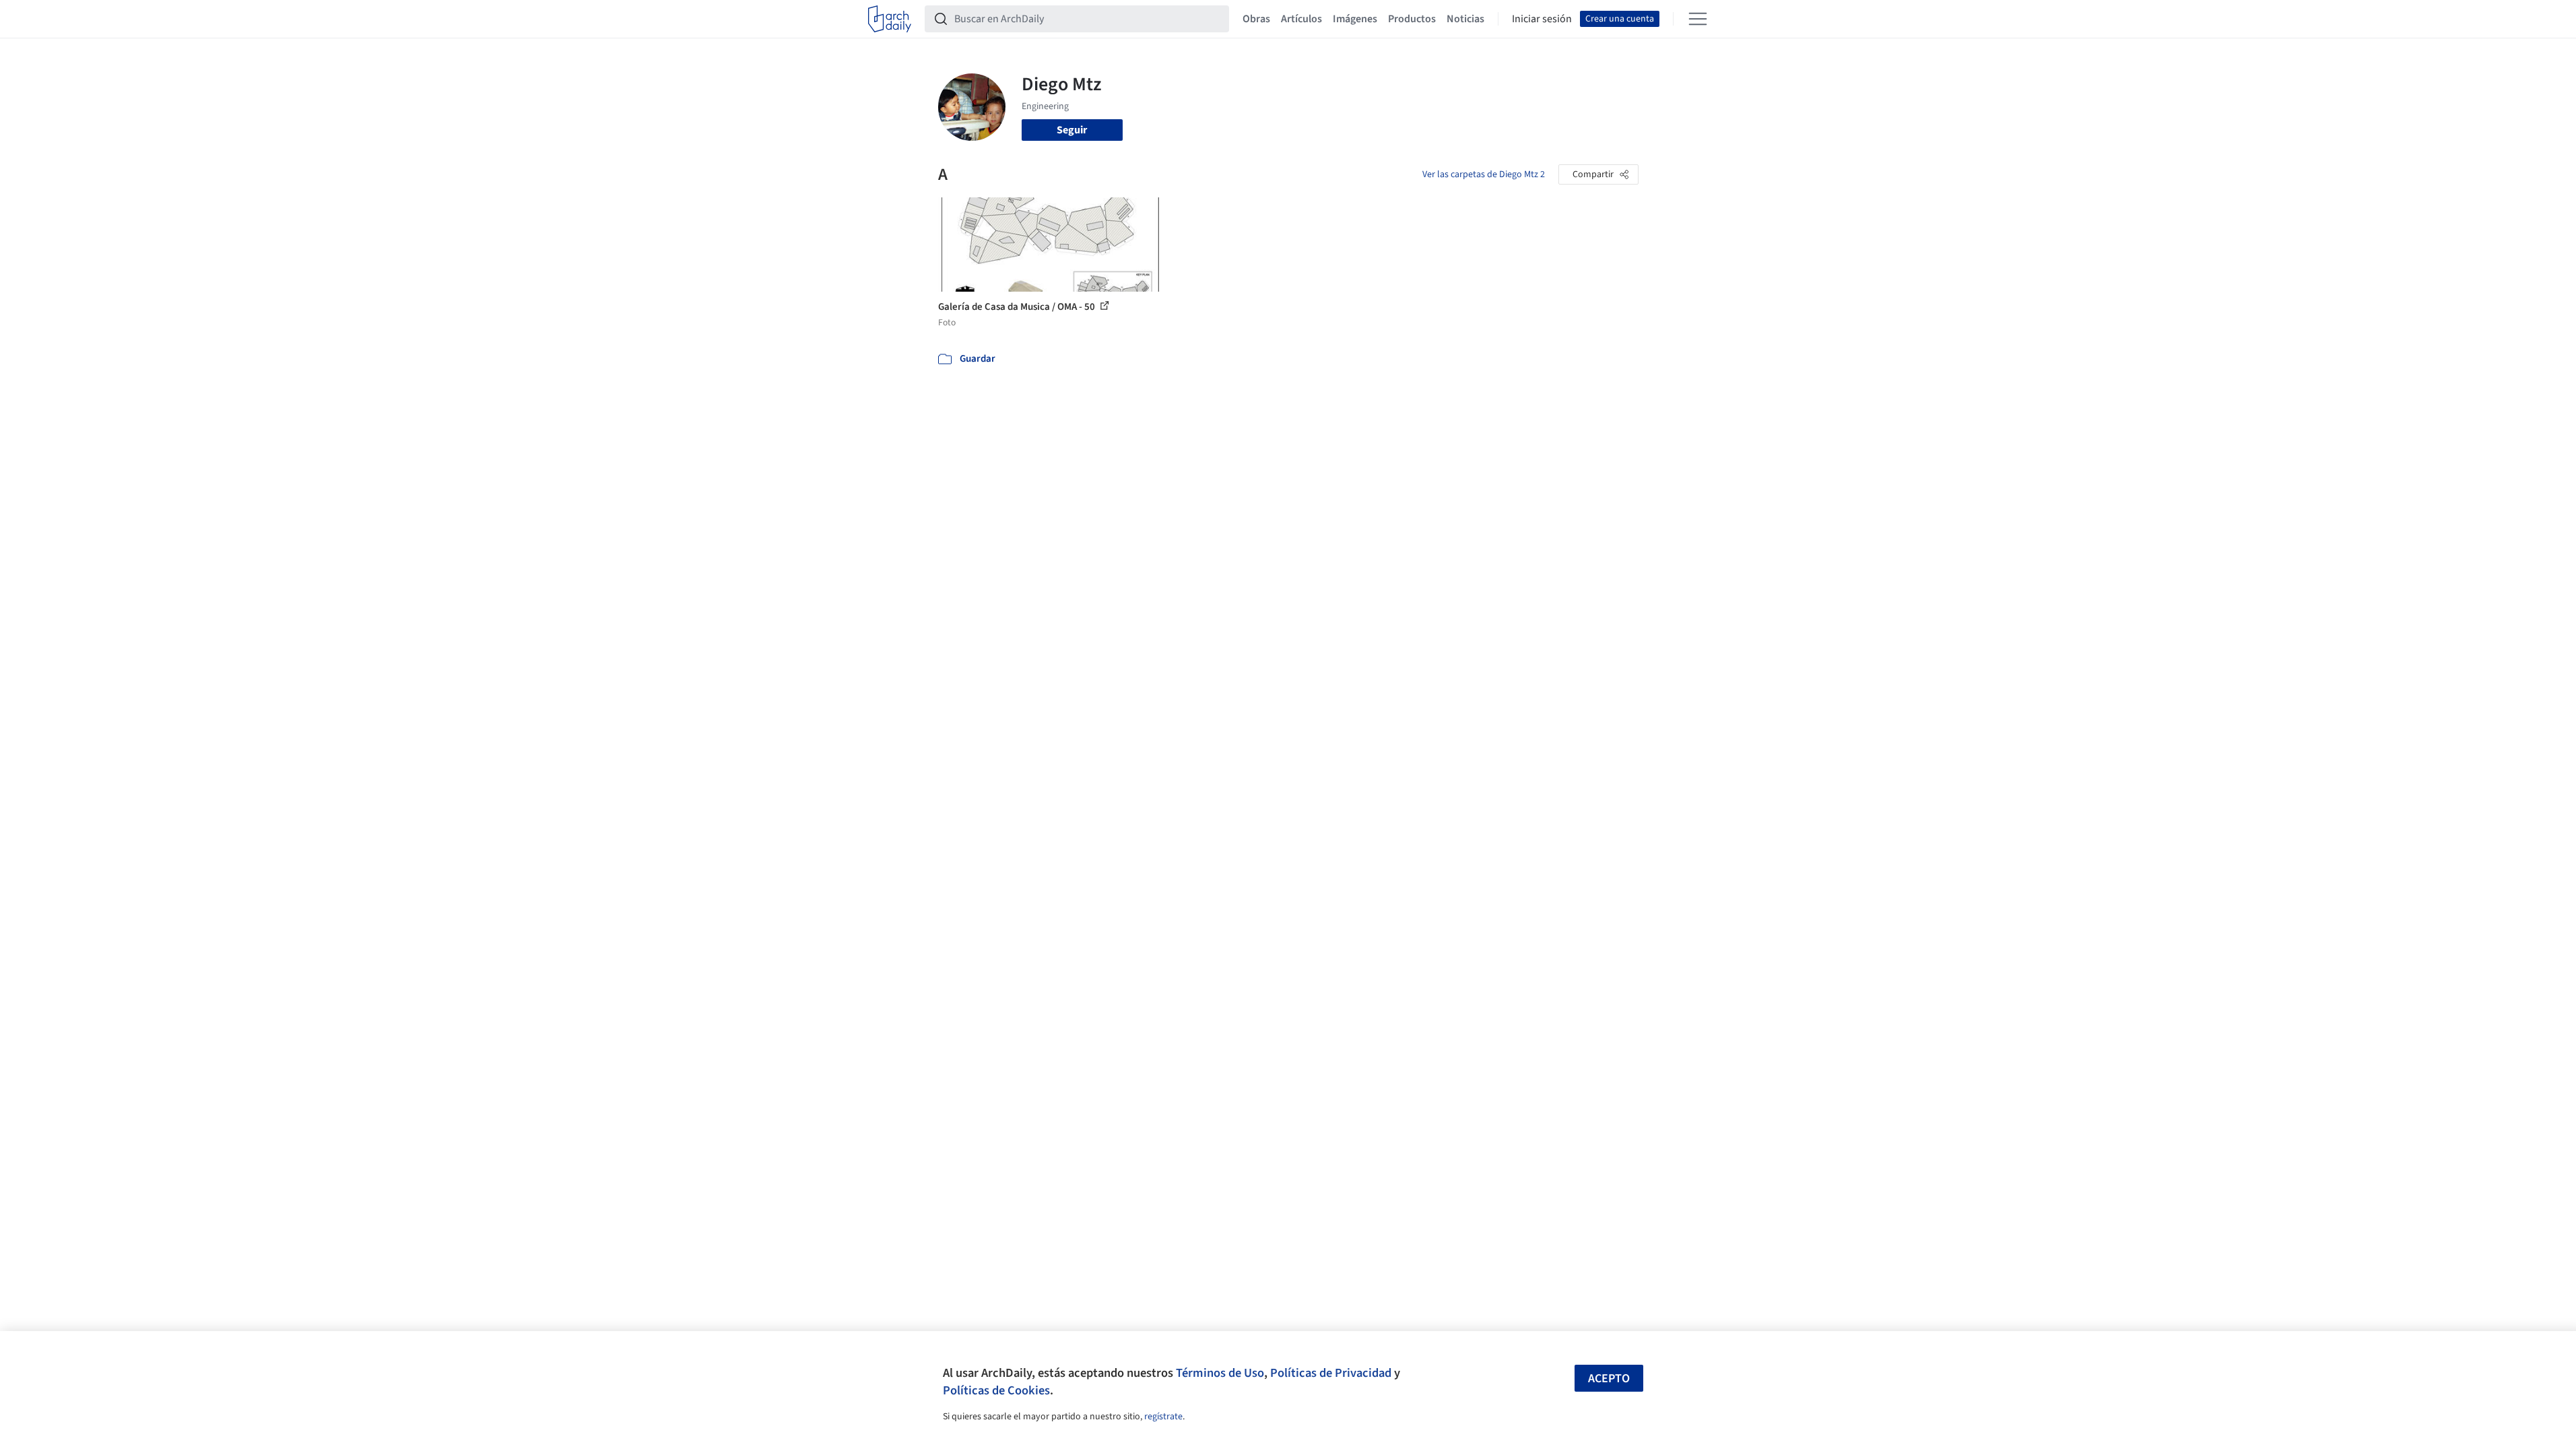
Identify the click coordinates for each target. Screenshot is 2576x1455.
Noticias (1465, 19)
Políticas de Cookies (996, 1390)
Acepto (1609, 1379)
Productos (1412, 19)
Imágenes (1355, 19)
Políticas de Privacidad (1331, 1373)
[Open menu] (1698, 19)
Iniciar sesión (1542, 19)
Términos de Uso (1220, 1373)
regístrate (1163, 1417)
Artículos (1301, 19)
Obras (1256, 19)
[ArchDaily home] (890, 19)
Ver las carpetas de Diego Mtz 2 (1484, 174)
